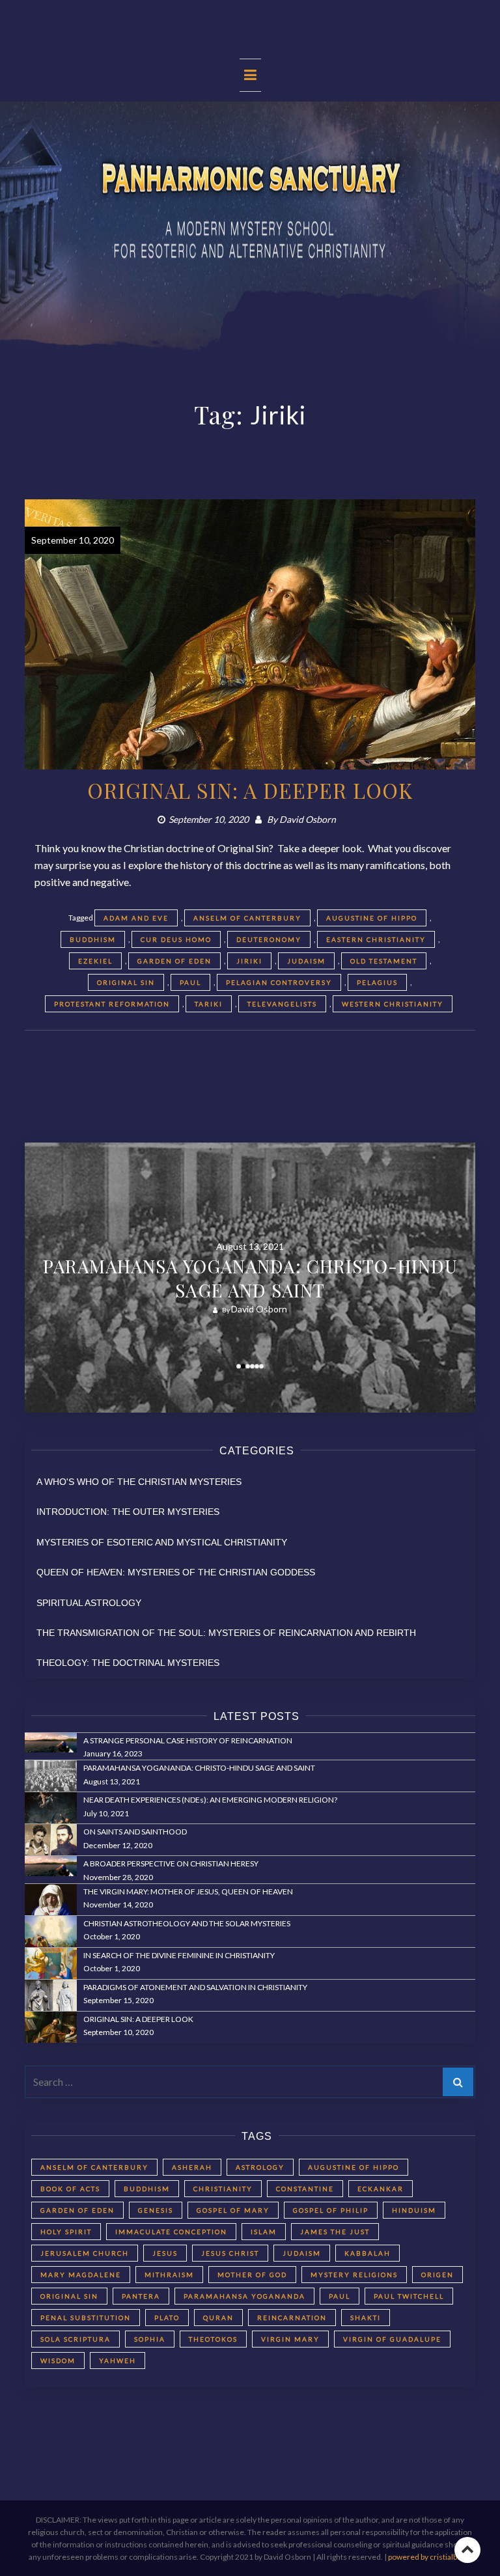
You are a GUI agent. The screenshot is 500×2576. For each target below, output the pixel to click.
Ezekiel (95, 961)
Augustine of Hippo (372, 918)
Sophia (150, 2339)
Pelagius (377, 982)
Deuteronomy (269, 939)
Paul (190, 982)
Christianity (223, 2189)
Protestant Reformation (112, 1004)
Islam (264, 2232)
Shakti (366, 2318)
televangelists (282, 1004)
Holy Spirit (66, 2232)
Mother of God (252, 2275)
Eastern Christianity (376, 939)
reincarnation (292, 2318)
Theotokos (213, 2339)
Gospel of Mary (233, 2210)
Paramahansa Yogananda (244, 2296)
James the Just (335, 2232)
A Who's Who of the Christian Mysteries (139, 1482)
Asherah (192, 2167)
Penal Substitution (86, 2318)
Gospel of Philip (331, 2210)
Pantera (141, 2296)
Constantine (305, 2189)
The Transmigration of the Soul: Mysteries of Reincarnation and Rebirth (226, 1633)
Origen (437, 2275)
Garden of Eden (174, 961)
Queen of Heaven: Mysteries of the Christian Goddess (176, 1572)
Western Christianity (393, 1004)
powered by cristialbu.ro (430, 2557)
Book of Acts (70, 2189)
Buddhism (93, 939)
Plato (167, 2318)
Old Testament (384, 961)
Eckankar (381, 2189)
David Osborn (308, 819)
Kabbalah (368, 2253)
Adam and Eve (136, 918)
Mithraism (169, 2275)
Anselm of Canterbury (247, 918)
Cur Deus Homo (176, 939)
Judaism (306, 961)
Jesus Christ (230, 2253)
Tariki (209, 1004)
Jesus (165, 2253)
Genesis (156, 2210)
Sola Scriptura (76, 2339)
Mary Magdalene (81, 2275)
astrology (260, 2167)
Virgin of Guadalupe (392, 2339)
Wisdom (58, 2361)
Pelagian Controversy (279, 982)
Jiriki (249, 961)
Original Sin (126, 982)
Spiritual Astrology (89, 1603)
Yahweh (118, 2361)
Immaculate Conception (171, 2232)
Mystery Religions (354, 2275)
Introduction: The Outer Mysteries (128, 1512)
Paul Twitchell (409, 2296)
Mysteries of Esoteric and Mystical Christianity (162, 1542)
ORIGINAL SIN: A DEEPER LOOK (250, 790)
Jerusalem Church (85, 2253)
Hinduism (414, 2210)
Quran (218, 2318)
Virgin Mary (290, 2339)
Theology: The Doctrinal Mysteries (128, 1663)
